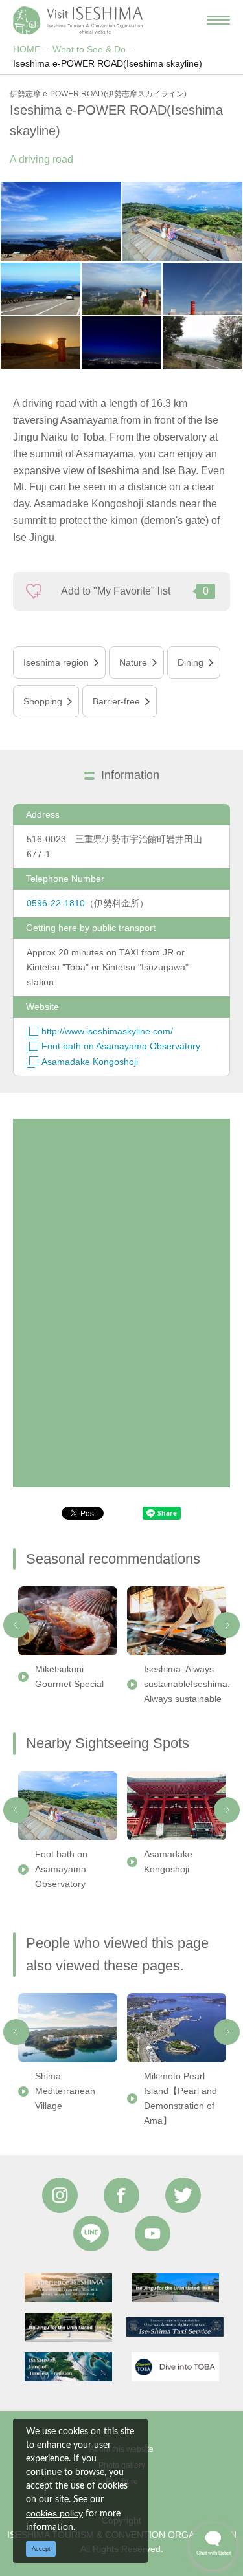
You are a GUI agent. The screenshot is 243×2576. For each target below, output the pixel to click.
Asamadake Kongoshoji (90, 1062)
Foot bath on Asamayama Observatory (121, 1046)
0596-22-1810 (56, 903)
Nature (133, 662)
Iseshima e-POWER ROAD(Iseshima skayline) (108, 63)
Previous (16, 1625)
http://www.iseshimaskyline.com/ (107, 1031)
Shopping (43, 701)
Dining (191, 662)
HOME (27, 49)
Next (227, 1625)
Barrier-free (116, 701)
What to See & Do (89, 49)
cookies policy (54, 2513)
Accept (41, 2549)
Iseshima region (56, 662)
